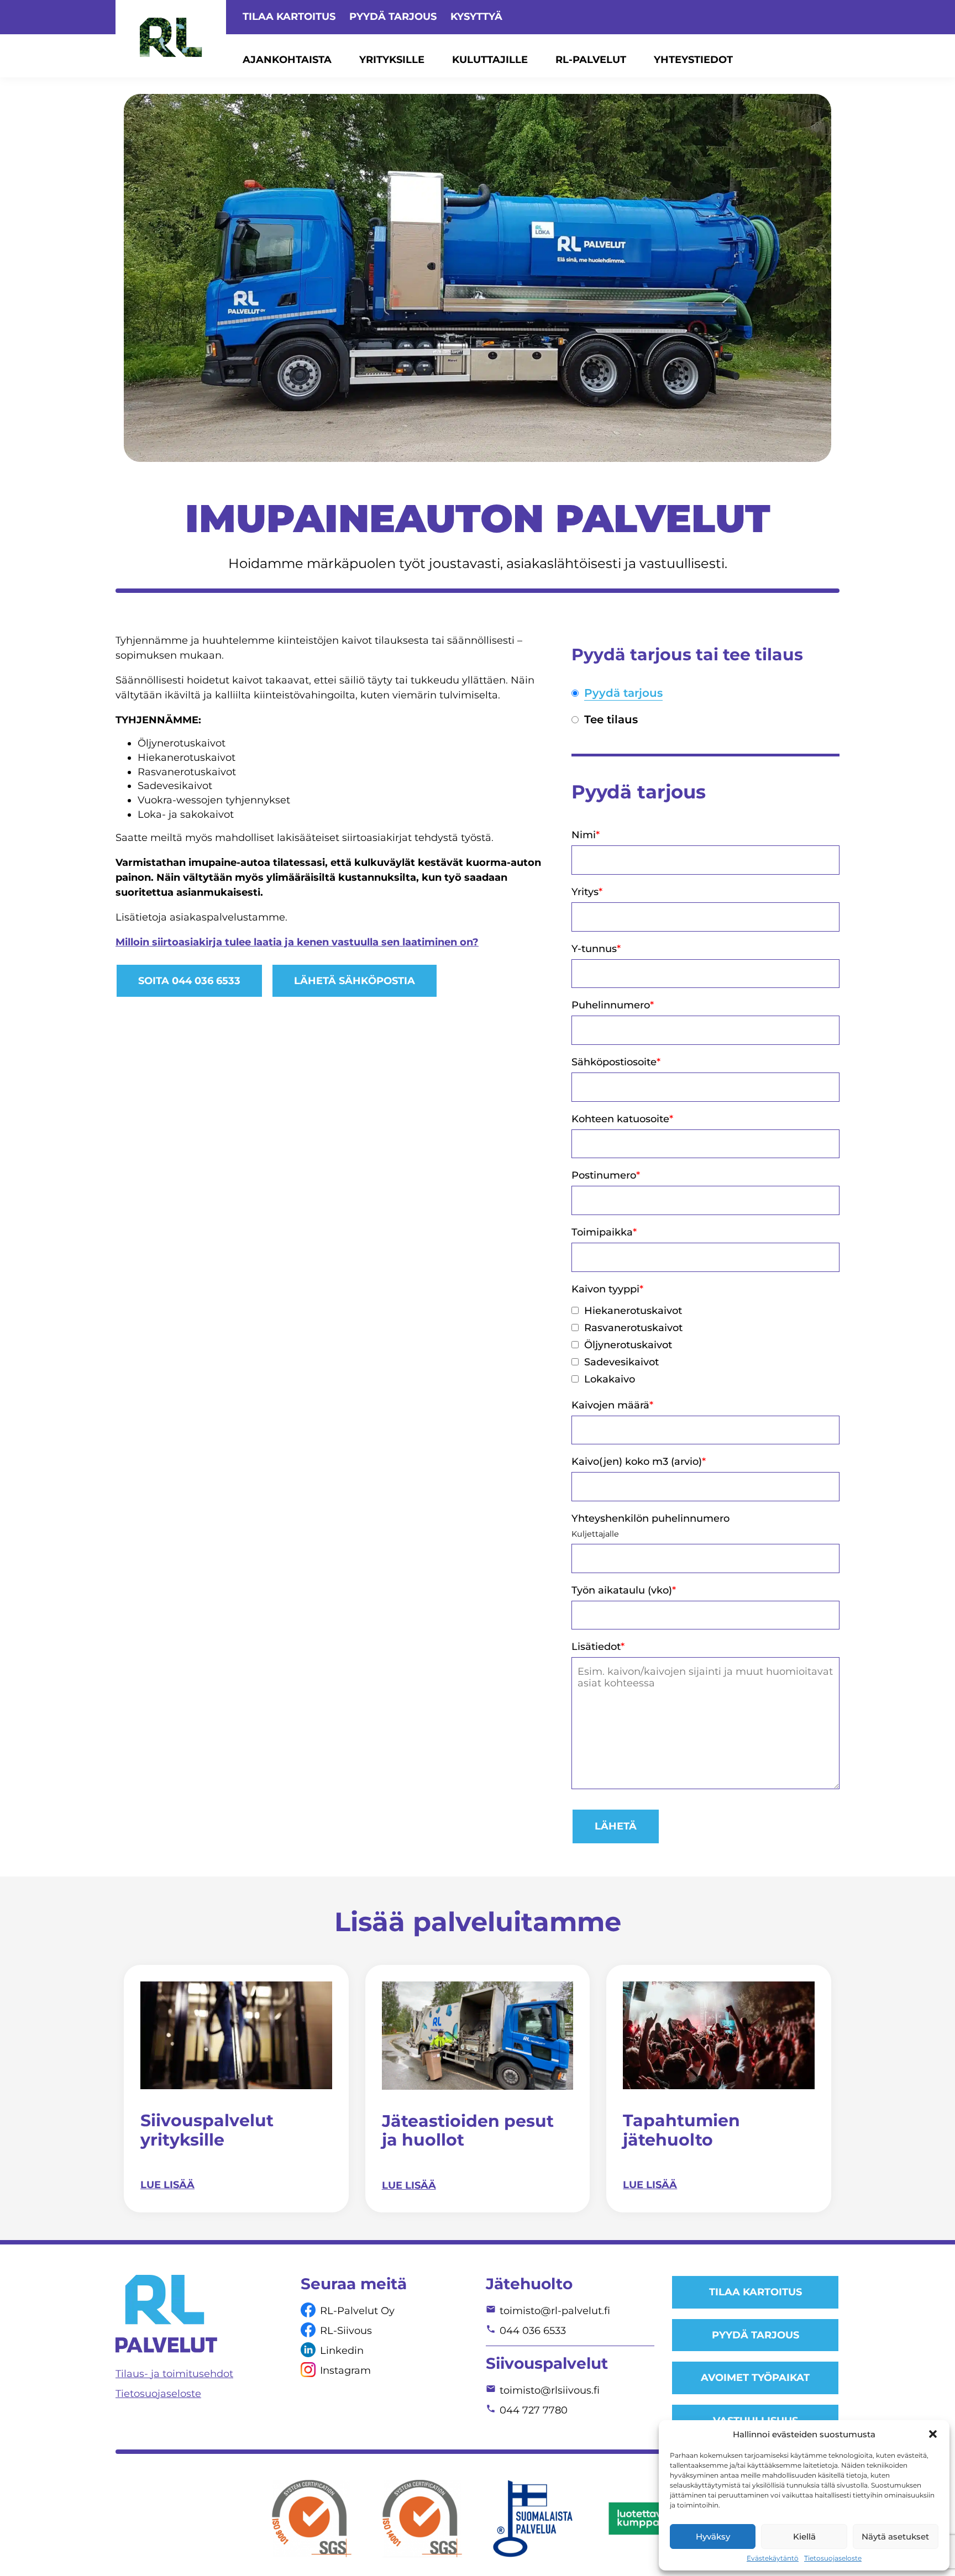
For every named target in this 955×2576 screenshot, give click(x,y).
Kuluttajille (490, 60)
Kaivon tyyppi (607, 1289)
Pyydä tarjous (393, 17)
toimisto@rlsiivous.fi (550, 2390)
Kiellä (804, 2536)
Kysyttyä (476, 17)
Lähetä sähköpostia (355, 981)
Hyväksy (713, 2536)
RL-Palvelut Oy (357, 2311)
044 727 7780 (534, 2410)
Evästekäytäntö (773, 2558)
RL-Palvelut (591, 60)
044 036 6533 (533, 2331)
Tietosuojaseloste (833, 2558)
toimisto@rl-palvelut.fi (555, 2311)
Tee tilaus (611, 720)
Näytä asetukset (895, 2536)
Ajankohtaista (287, 60)
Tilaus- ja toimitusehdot (174, 2374)
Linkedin (342, 2351)
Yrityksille (392, 60)
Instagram (345, 2370)
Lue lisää (167, 2185)
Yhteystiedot (693, 60)
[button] (933, 2434)
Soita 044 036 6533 (189, 981)
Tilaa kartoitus (289, 17)
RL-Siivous (346, 2331)
